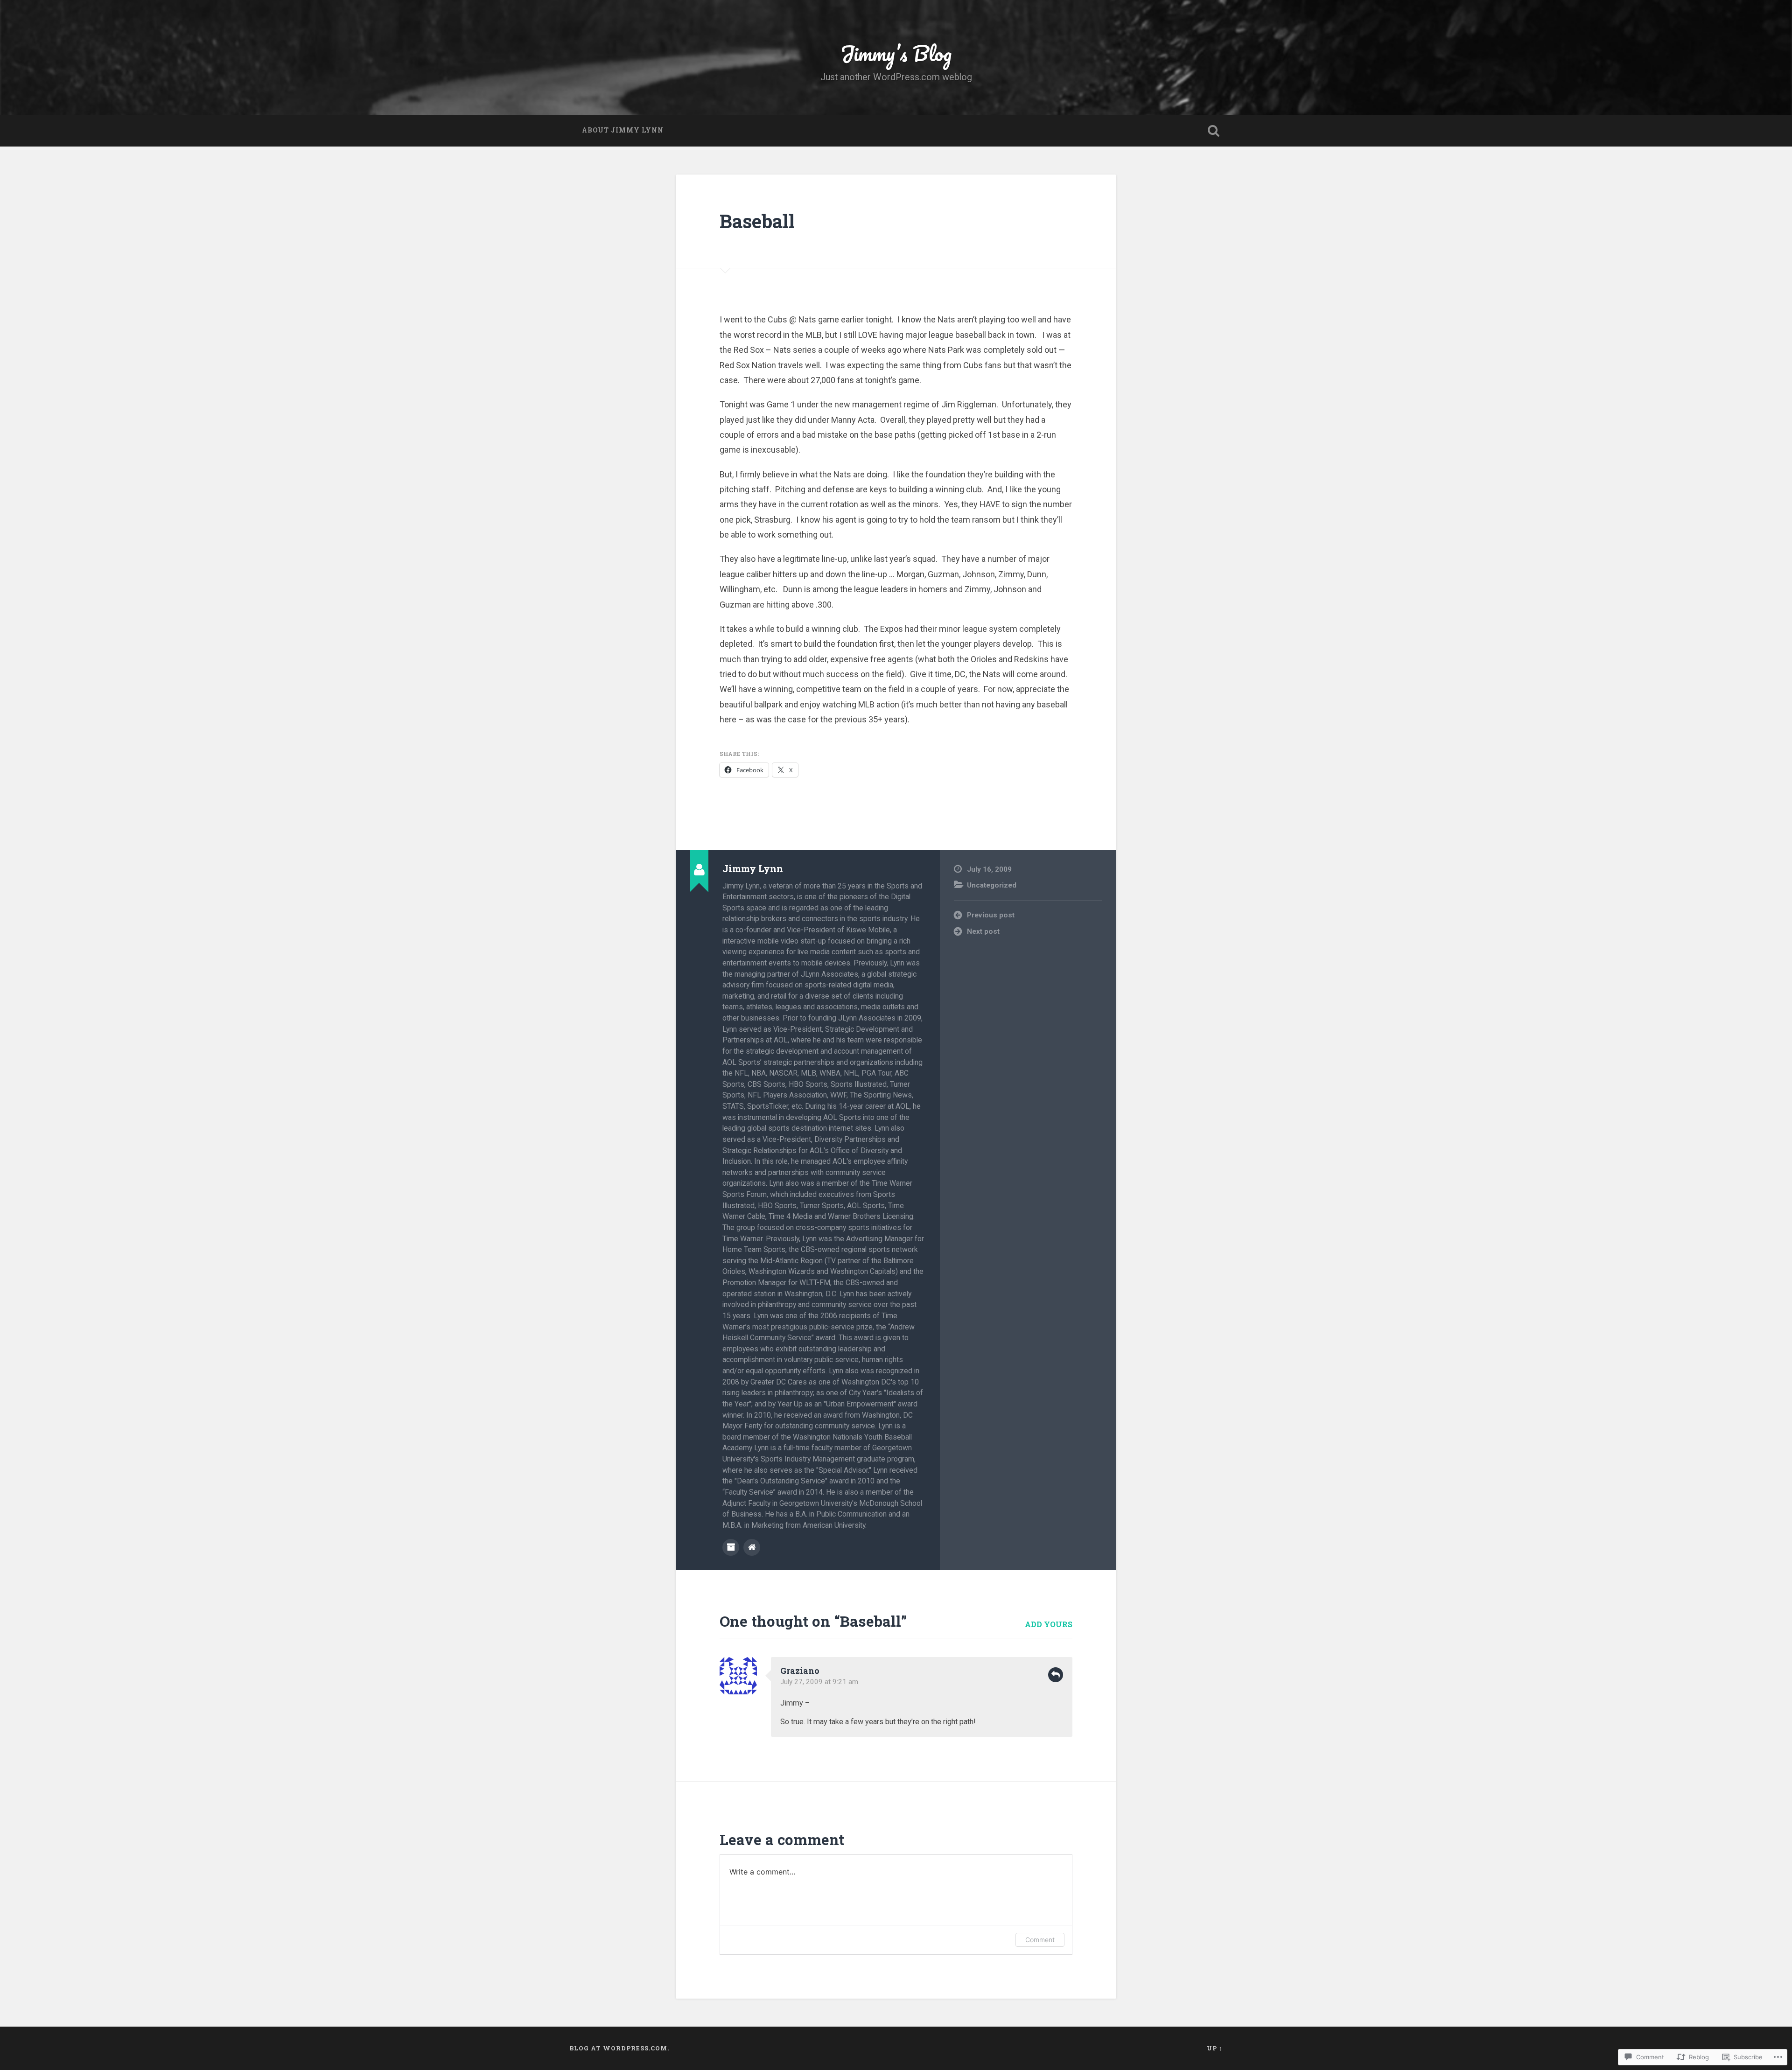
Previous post (991, 915)
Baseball (757, 221)
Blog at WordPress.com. (619, 2048)
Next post (983, 931)
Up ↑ (1215, 2048)
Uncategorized (992, 885)
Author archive (731, 1547)
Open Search (1213, 131)
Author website (752, 1547)
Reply (1056, 1675)
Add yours (1049, 1624)
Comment (1040, 1940)
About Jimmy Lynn (623, 130)
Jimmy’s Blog (896, 53)
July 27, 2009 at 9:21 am (819, 1682)
